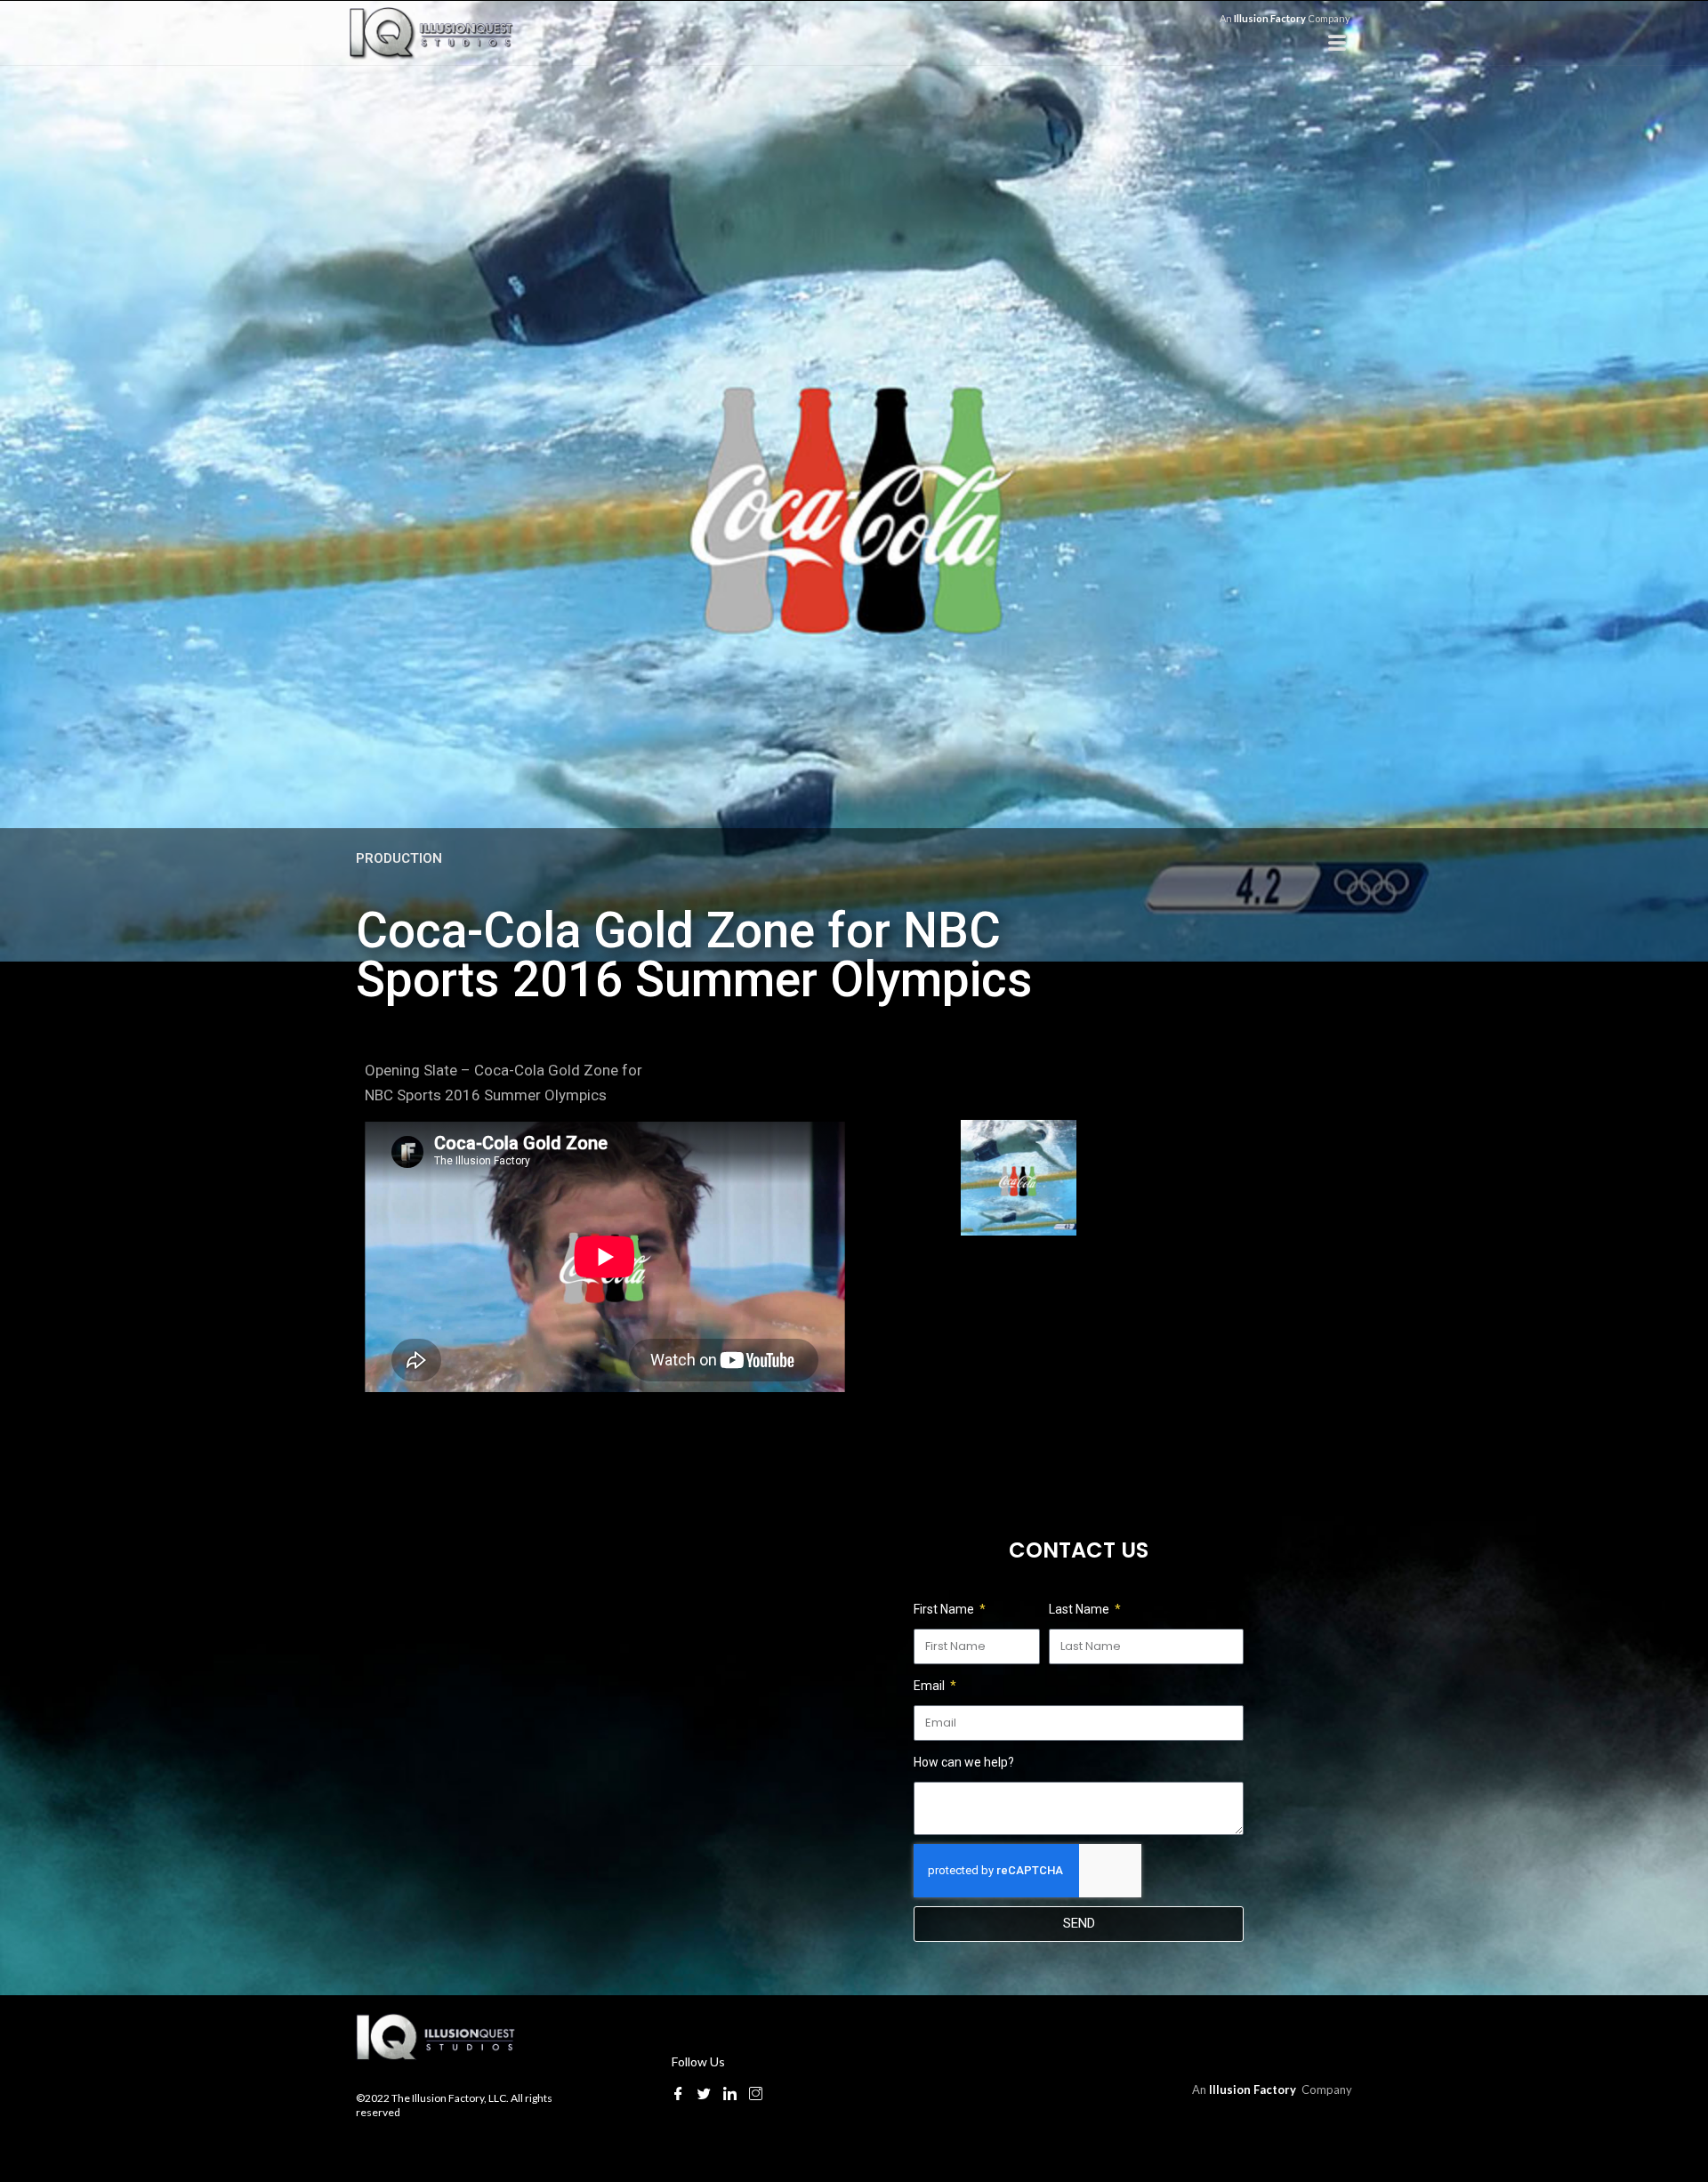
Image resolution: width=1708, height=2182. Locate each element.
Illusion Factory (1271, 18)
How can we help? (964, 1762)
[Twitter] (704, 2093)
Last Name (1080, 1609)
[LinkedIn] (730, 2093)
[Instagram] (756, 2093)
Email (931, 1686)
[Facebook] (678, 2093)
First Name (945, 1609)
